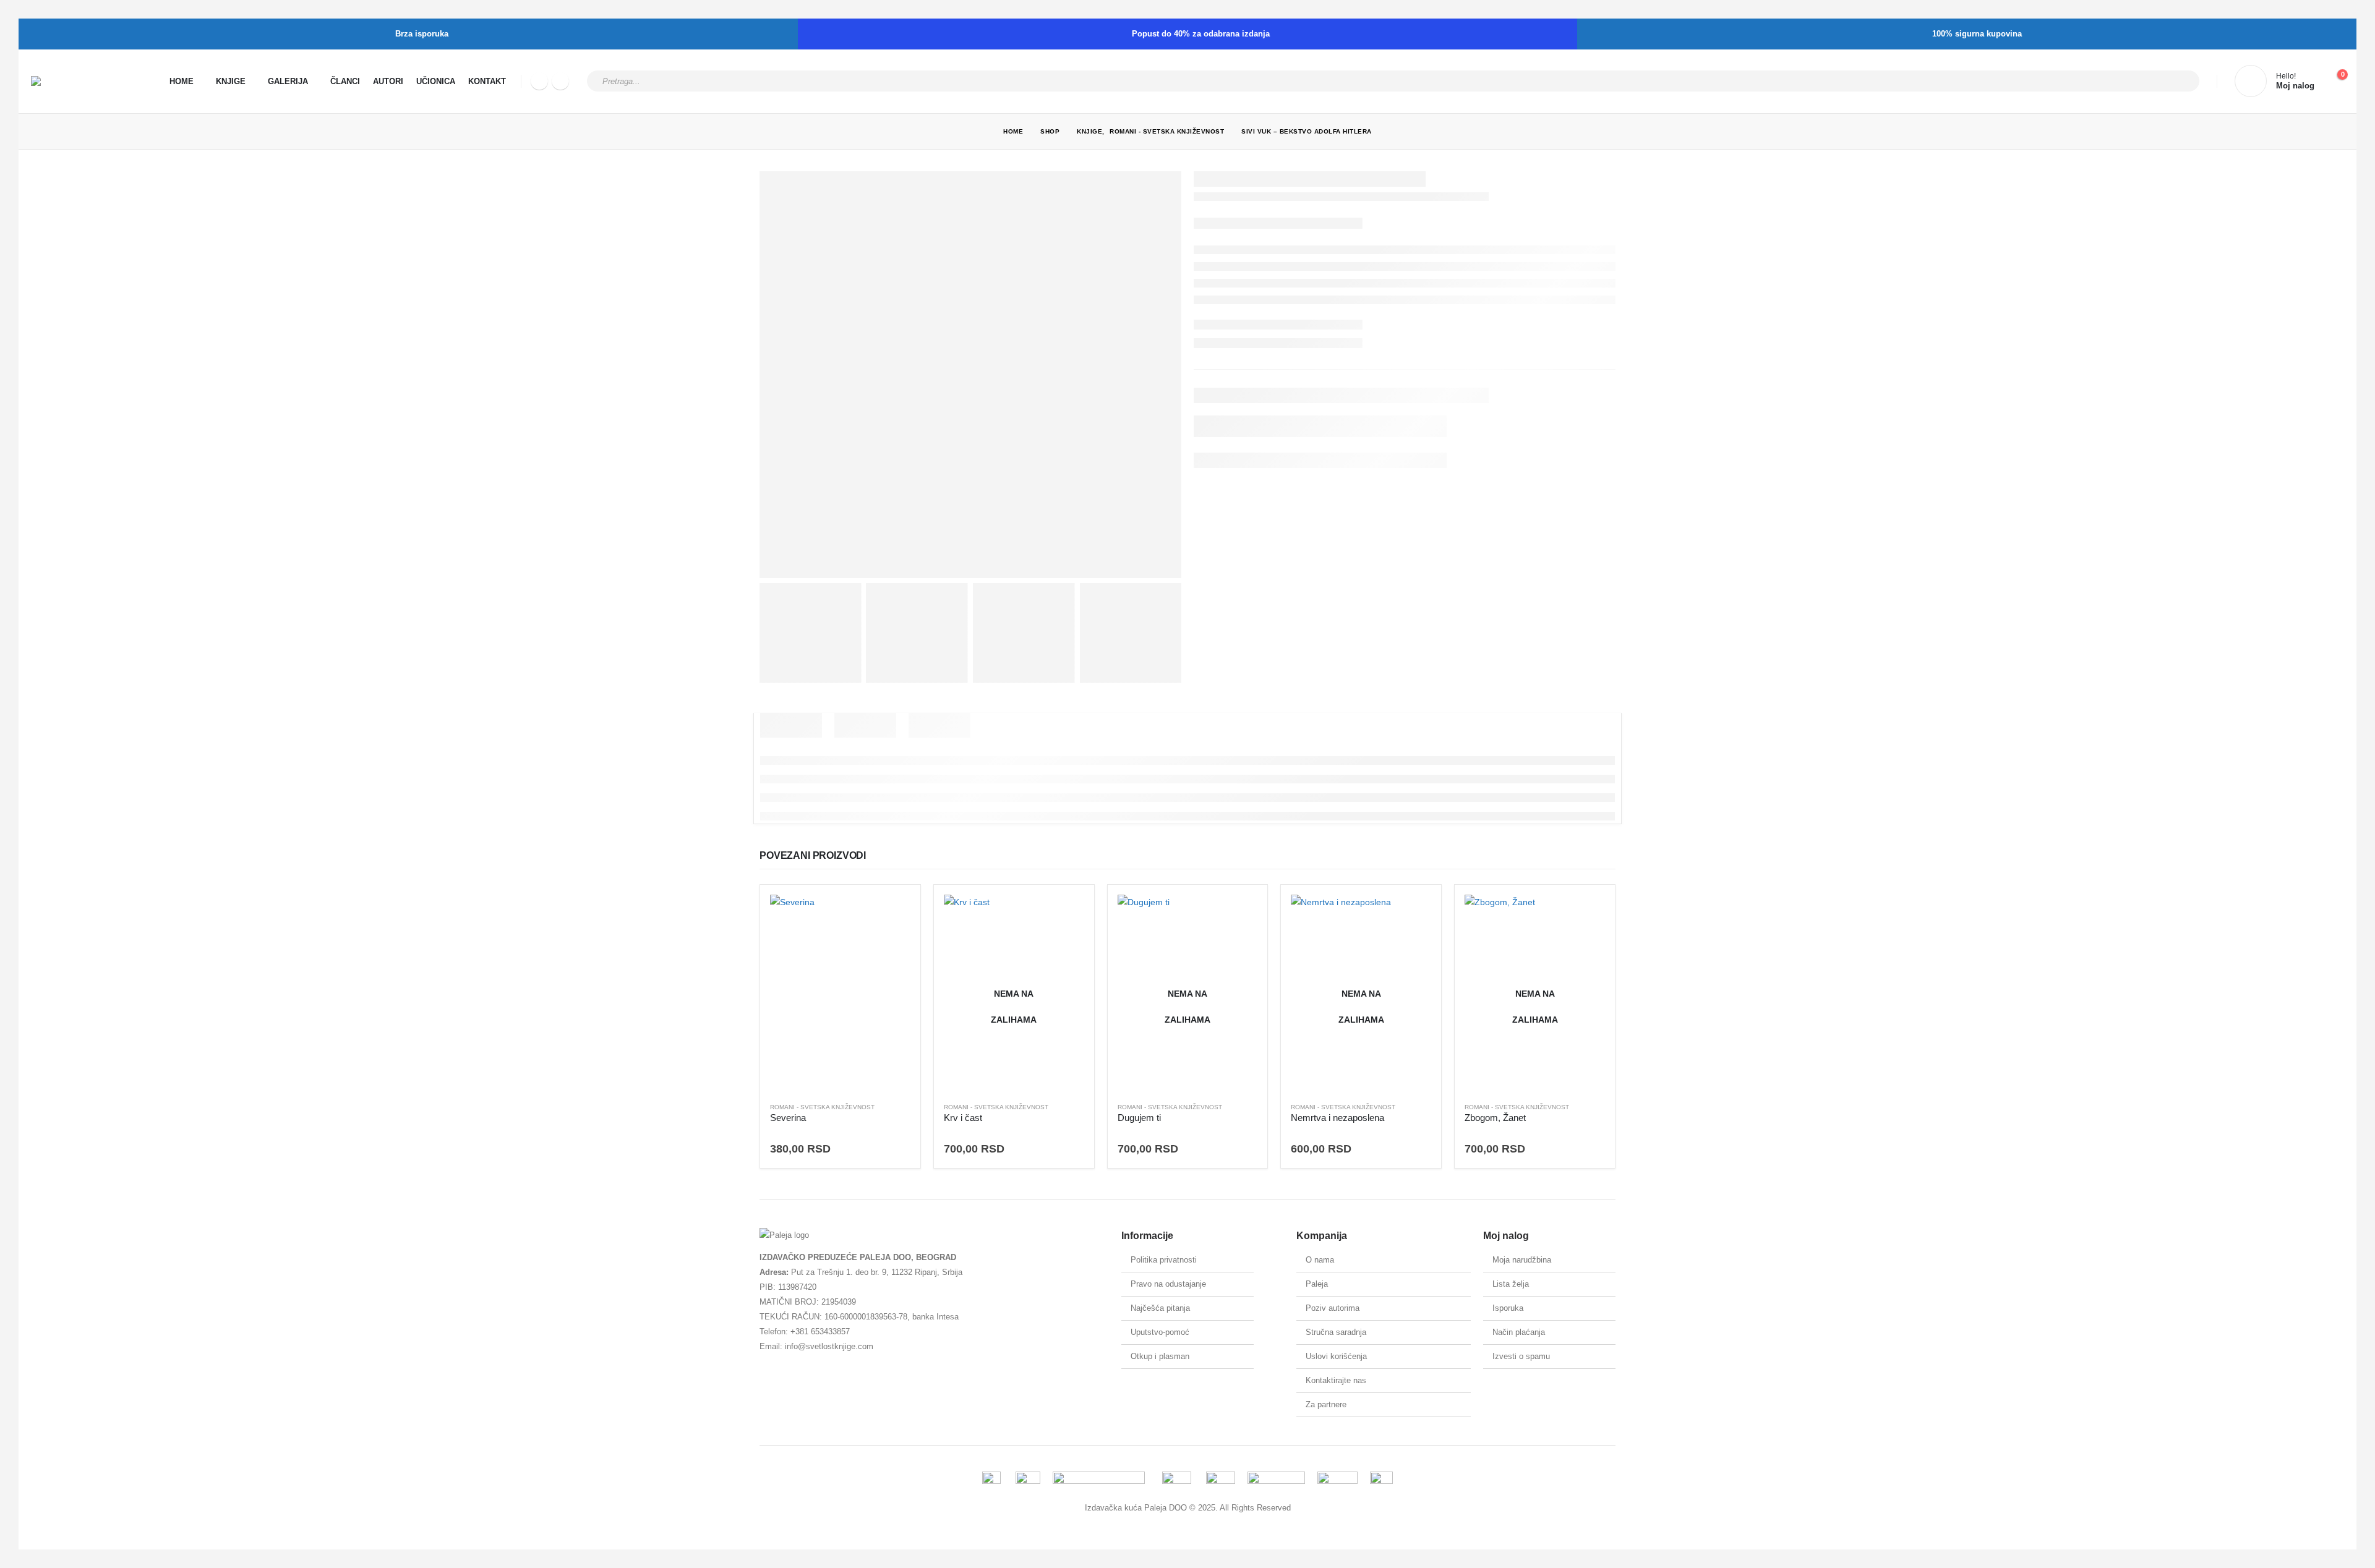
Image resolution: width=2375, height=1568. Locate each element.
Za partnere (1326, 1404)
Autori (388, 81)
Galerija (288, 81)
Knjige (231, 81)
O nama (1320, 1260)
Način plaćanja (1519, 1332)
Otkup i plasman (1160, 1356)
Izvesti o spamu (1521, 1356)
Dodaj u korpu (890, 915)
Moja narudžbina (1522, 1260)
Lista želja (1511, 1284)
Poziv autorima (1333, 1308)
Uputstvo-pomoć (1160, 1332)
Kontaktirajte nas (1336, 1380)
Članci (345, 81)
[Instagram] (560, 81)
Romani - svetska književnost (822, 1107)
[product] (840, 993)
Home (182, 81)
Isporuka (1508, 1308)
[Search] (2182, 81)
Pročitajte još (1064, 915)
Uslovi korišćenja (1336, 1356)
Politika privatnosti (1164, 1260)
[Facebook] (539, 81)
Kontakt (487, 81)
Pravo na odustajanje (1168, 1284)
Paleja (1317, 1284)
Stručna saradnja (1336, 1332)
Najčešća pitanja (1160, 1308)
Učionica (436, 81)
